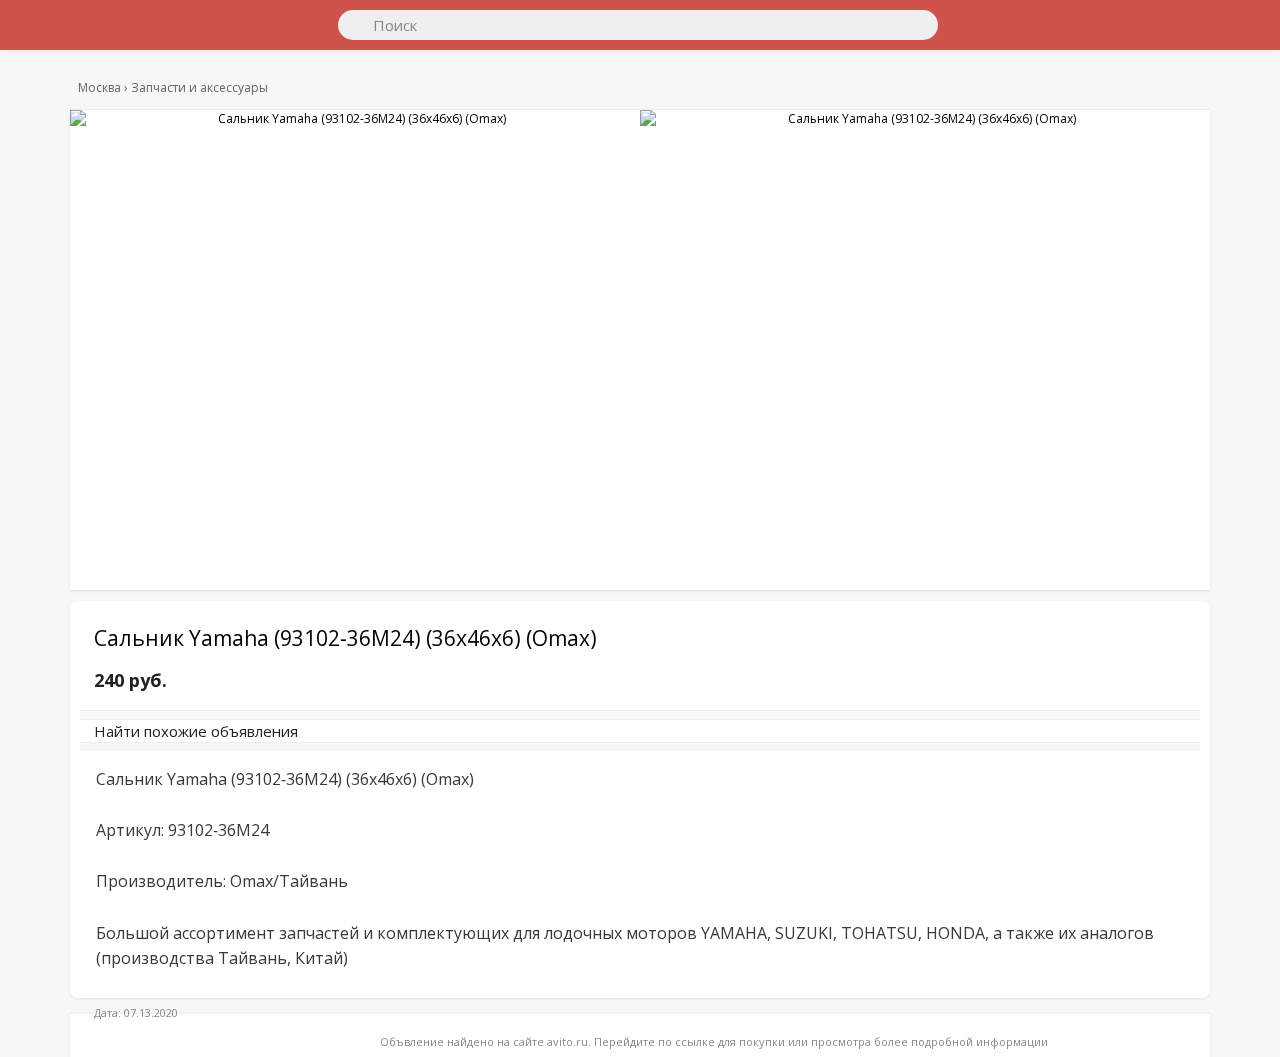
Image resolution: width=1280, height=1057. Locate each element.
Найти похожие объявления (355, 741)
